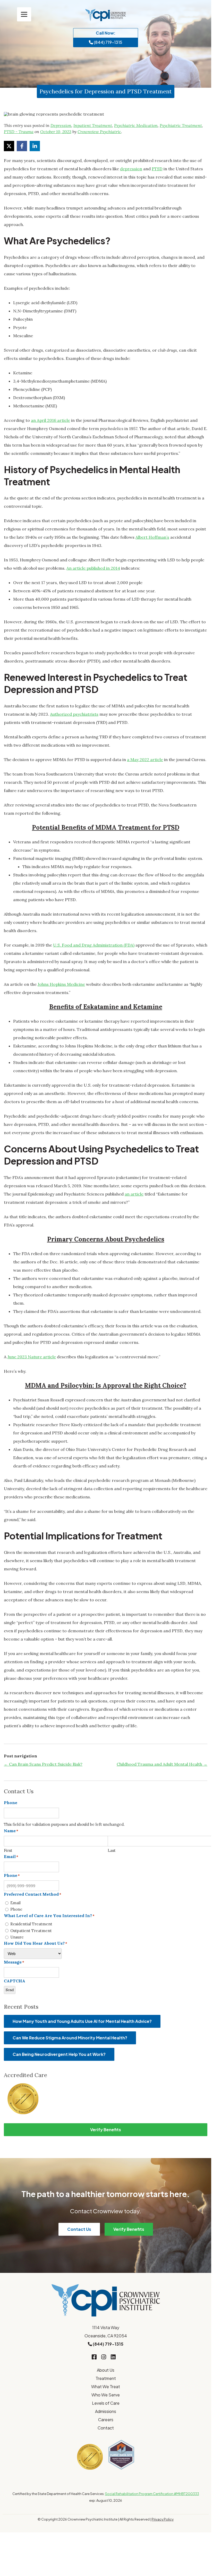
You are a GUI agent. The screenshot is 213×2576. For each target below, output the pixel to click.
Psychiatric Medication (136, 125)
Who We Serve (106, 2395)
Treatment (106, 2378)
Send (10, 1990)
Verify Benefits (106, 2130)
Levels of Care (106, 2403)
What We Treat (106, 2387)
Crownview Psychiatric (99, 132)
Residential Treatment (31, 1924)
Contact (106, 2428)
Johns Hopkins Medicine (61, 984)
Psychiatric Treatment (181, 125)
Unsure (17, 1937)
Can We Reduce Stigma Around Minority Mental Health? (70, 2038)
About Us (106, 2370)
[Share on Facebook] (22, 146)
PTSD (157, 169)
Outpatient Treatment (31, 1931)
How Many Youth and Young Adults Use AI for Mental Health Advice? (82, 2021)
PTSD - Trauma (19, 132)
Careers (106, 2420)
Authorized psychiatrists (74, 714)
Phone (16, 1909)
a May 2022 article (145, 760)
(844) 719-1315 (108, 42)
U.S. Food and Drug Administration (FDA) (94, 945)
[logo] (106, 15)
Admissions (106, 2411)
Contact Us (79, 2229)
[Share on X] (9, 146)
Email (15, 1903)
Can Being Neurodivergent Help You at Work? (59, 2054)
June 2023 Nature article (32, 1357)
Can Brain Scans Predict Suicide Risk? (43, 1764)
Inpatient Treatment (93, 125)
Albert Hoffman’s (152, 537)
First (8, 1850)
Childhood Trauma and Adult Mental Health (162, 1764)
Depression (61, 125)
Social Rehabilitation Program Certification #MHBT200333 (152, 2494)
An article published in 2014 (93, 568)
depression (131, 169)
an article (134, 1194)
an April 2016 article (50, 420)
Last (112, 1850)
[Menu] (24, 14)
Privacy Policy (163, 2519)
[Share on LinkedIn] (35, 146)
